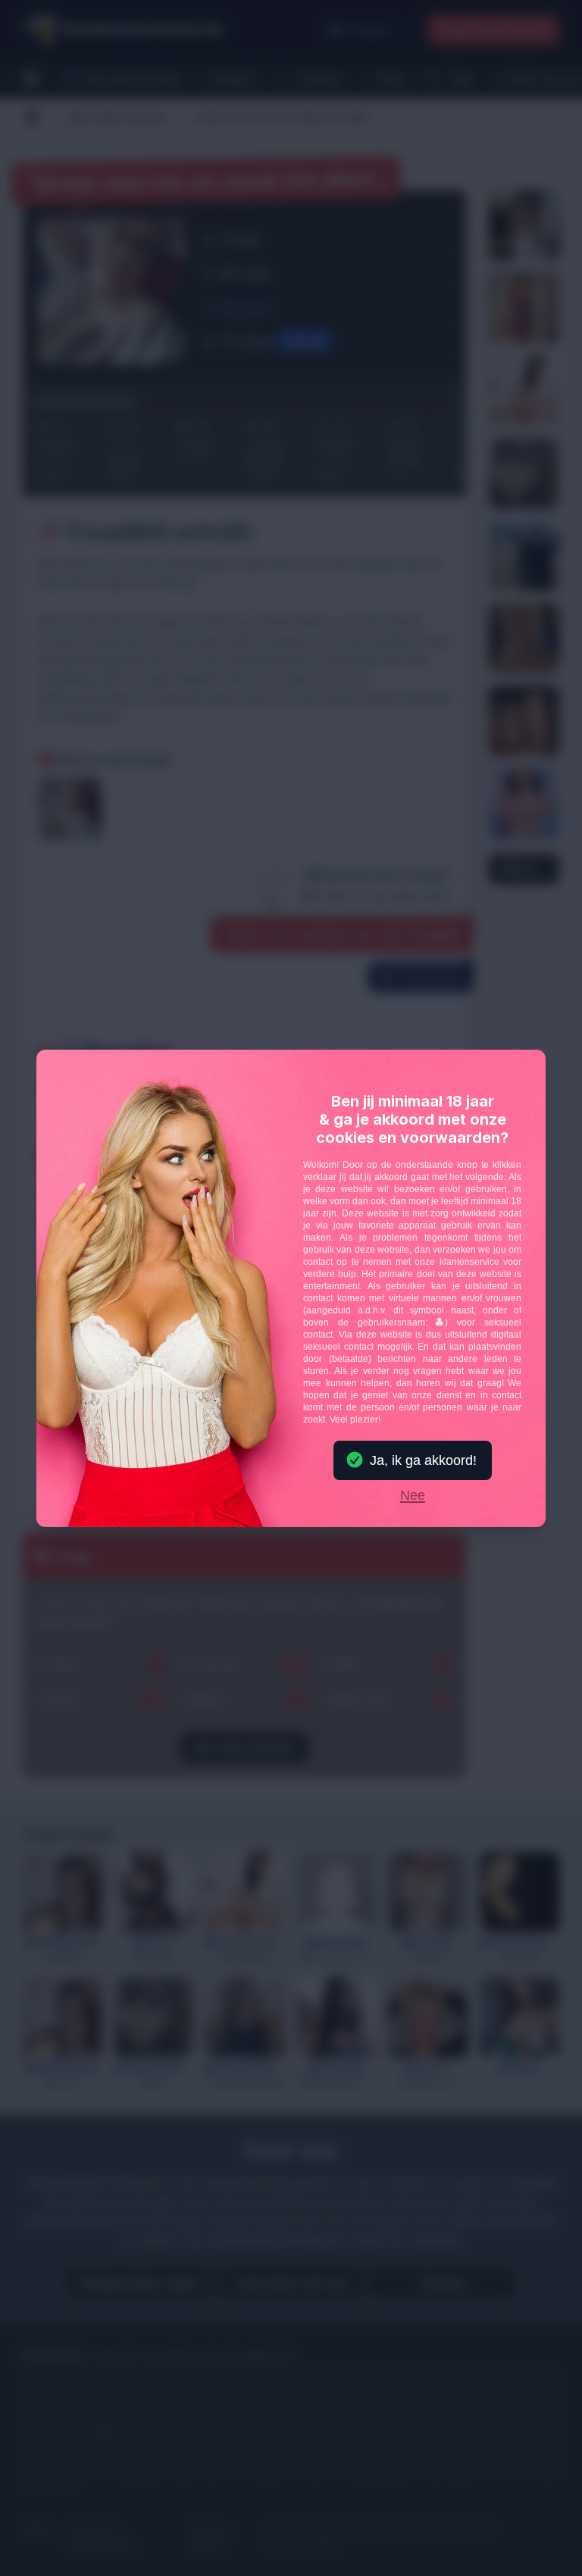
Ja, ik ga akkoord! (423, 1460)
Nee (413, 1496)
